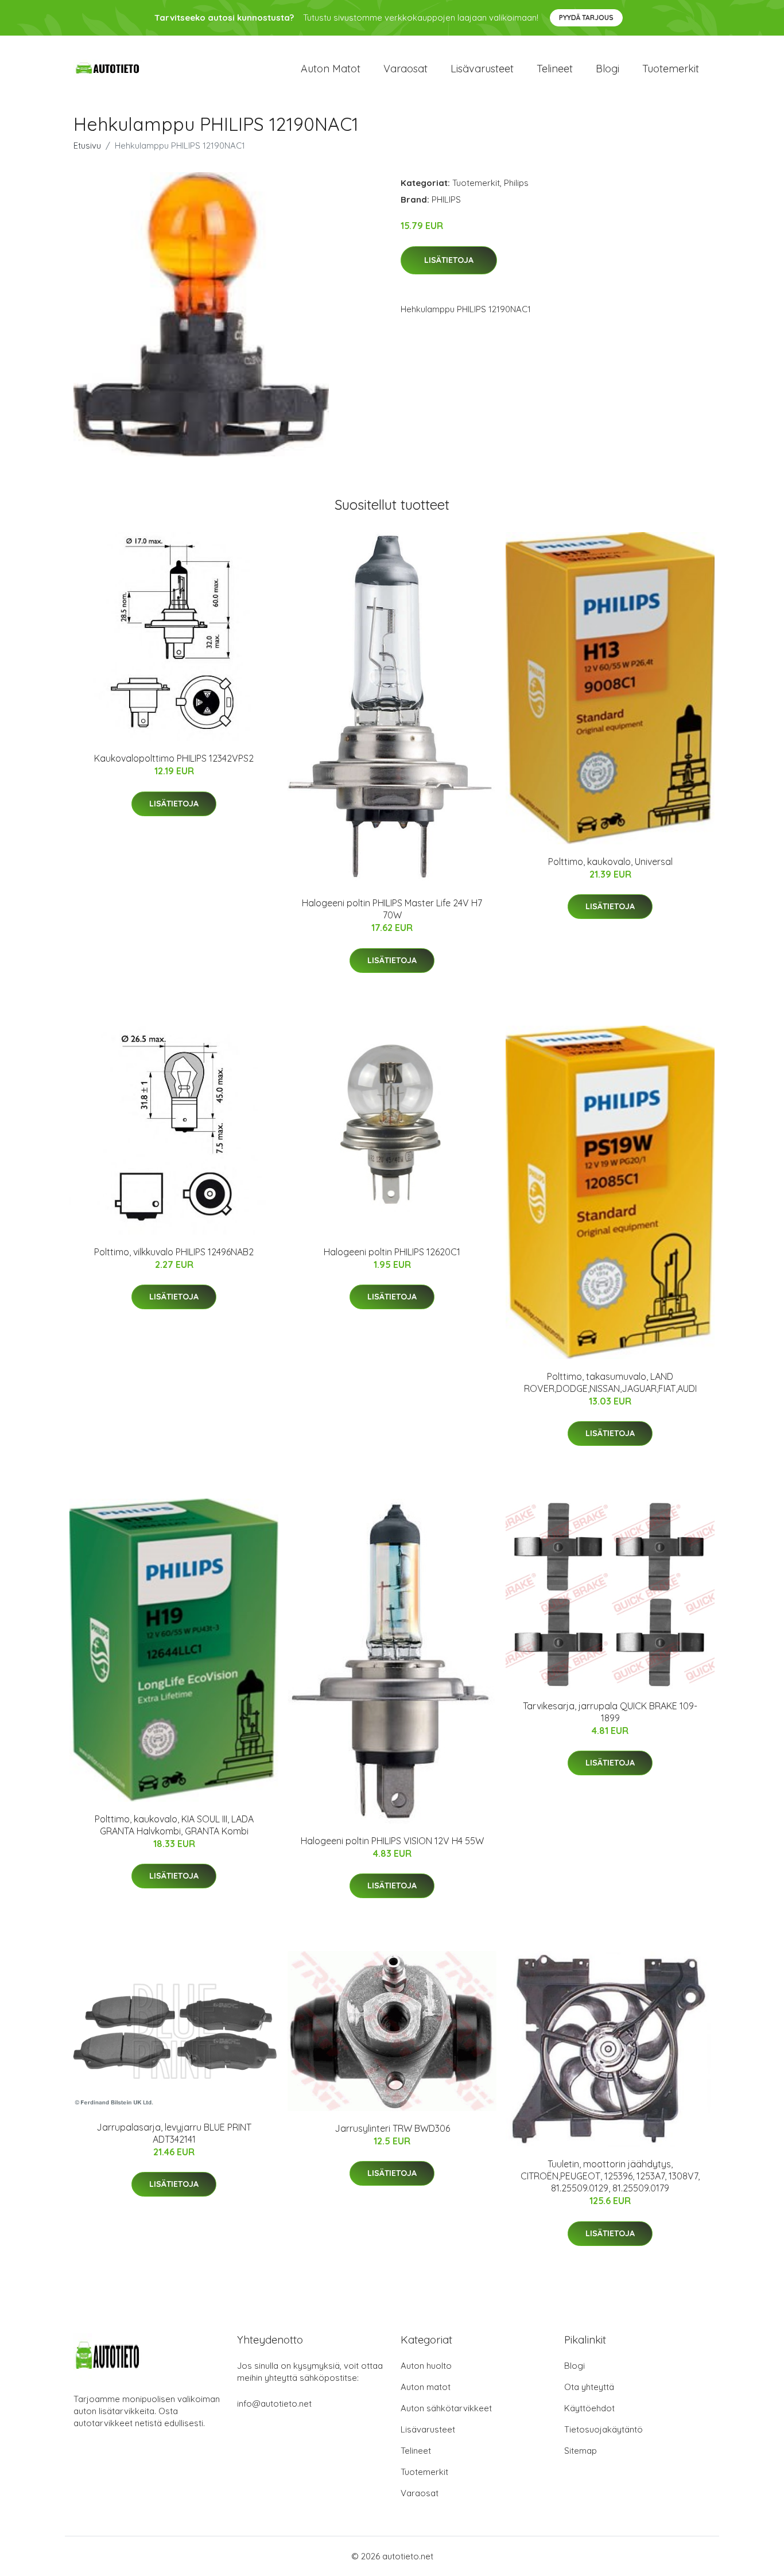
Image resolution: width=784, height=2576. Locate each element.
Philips (516, 183)
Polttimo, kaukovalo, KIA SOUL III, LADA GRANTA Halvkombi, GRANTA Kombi (174, 1825)
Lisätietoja (449, 260)
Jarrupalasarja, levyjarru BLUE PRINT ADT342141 (174, 2133)
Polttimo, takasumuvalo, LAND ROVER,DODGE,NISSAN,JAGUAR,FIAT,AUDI (610, 1382)
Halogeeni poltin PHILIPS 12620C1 (392, 1252)
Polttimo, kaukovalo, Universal (610, 862)
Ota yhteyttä (589, 2387)
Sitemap (581, 2451)
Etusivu (87, 146)
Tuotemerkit (671, 69)
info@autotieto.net (274, 2404)
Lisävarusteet (482, 69)
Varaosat (405, 69)
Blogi (608, 69)
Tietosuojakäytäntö (603, 2429)
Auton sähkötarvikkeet (446, 2408)
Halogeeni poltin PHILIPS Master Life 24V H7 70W (392, 909)
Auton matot (331, 69)
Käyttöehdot (589, 2408)
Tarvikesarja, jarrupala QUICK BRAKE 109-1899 (610, 1712)
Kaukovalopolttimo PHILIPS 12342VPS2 (174, 758)
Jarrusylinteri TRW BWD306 (392, 2128)
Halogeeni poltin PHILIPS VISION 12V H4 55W (392, 1841)
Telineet (555, 69)
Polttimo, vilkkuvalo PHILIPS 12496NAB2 (174, 1252)
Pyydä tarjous (586, 18)
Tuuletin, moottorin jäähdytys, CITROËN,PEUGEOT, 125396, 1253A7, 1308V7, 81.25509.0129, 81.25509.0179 (610, 2176)
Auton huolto (426, 2366)
